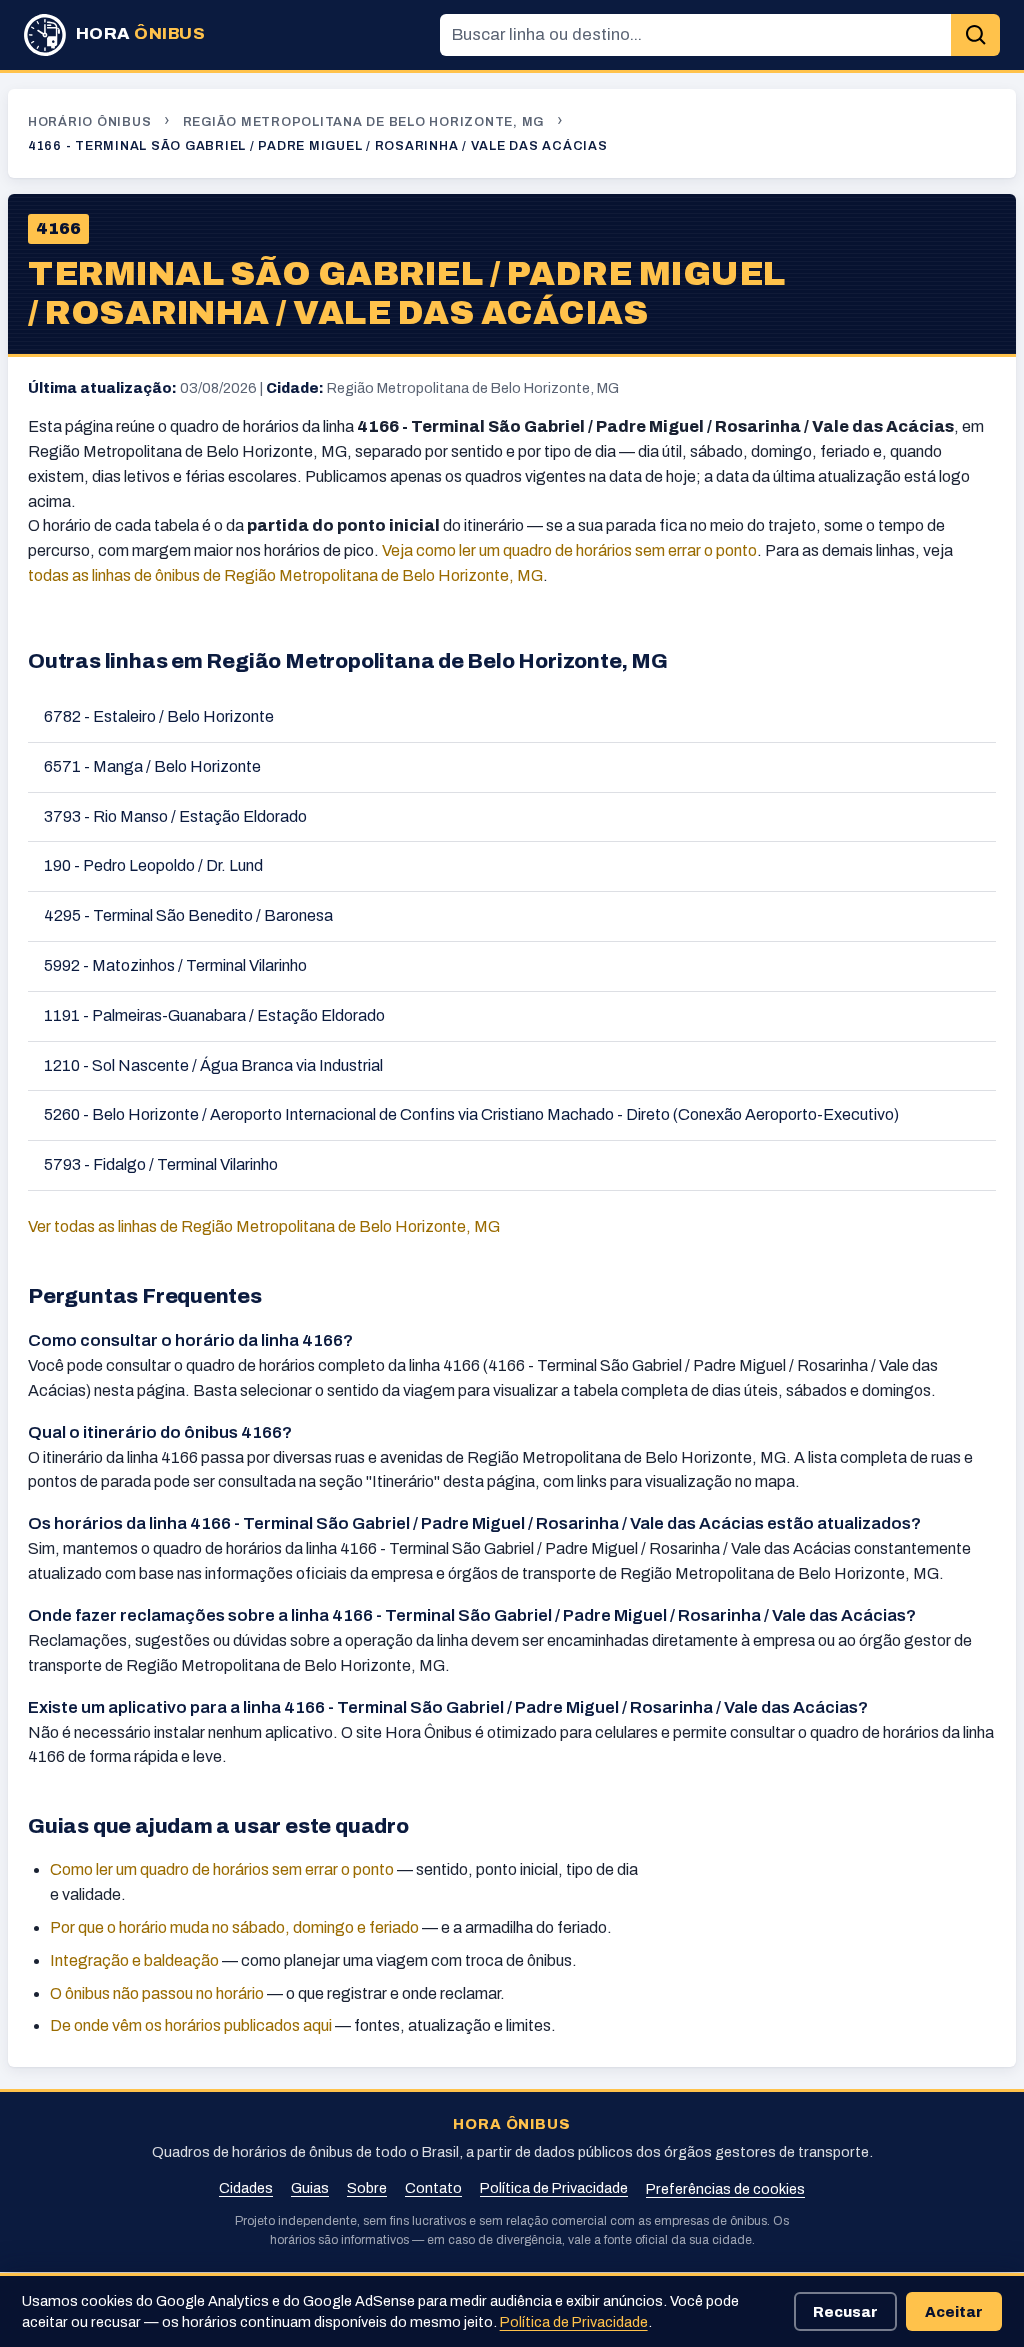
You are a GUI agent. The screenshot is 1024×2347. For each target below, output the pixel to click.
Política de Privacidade (554, 2188)
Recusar (845, 2312)
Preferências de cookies (725, 2189)
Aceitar (954, 2312)
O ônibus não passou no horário (157, 1993)
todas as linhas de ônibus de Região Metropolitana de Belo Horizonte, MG (285, 575)
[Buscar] (975, 35)
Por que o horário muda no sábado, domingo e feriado (234, 1927)
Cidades (246, 2188)
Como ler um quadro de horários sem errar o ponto (222, 1869)
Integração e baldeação (134, 1960)
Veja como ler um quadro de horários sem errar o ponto (569, 550)
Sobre (367, 2188)
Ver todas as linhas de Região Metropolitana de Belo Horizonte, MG (264, 1226)
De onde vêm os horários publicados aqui (191, 2025)
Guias (310, 2188)
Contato (433, 2188)
